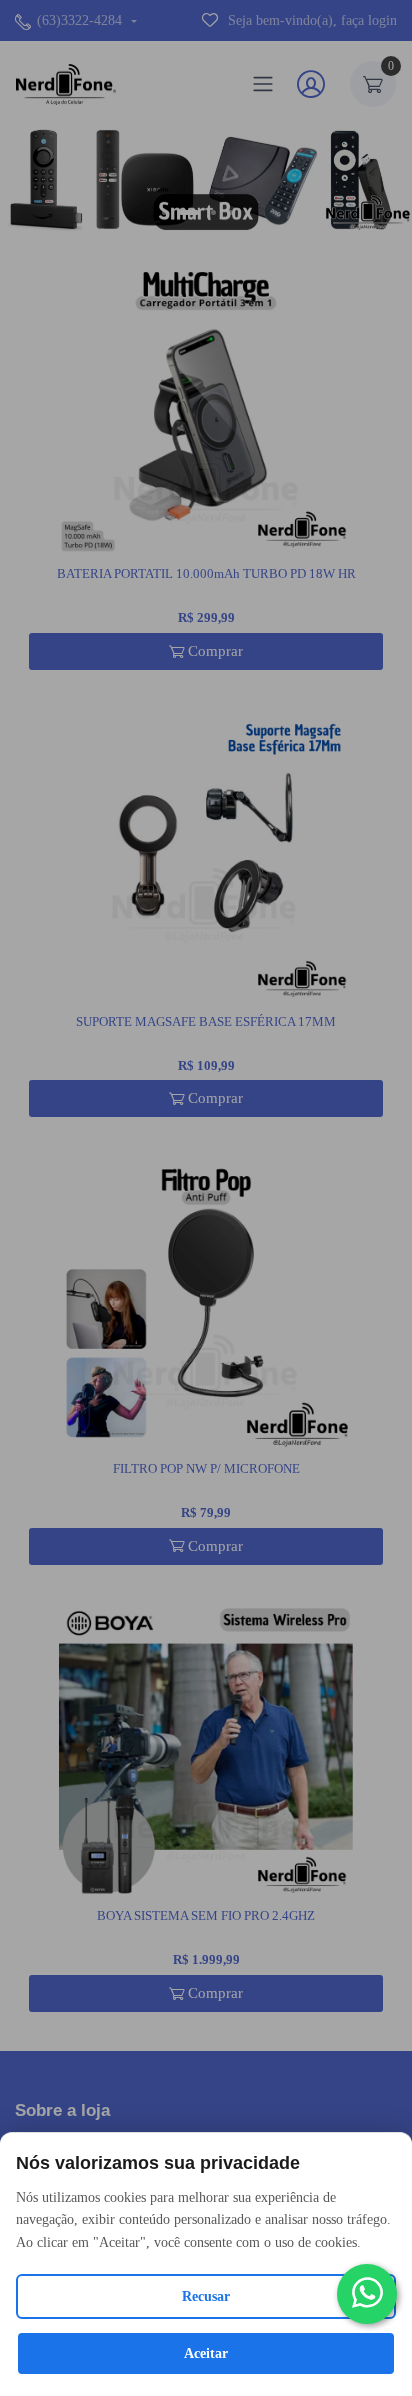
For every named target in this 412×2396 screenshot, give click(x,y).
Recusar (206, 2296)
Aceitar (206, 2353)
